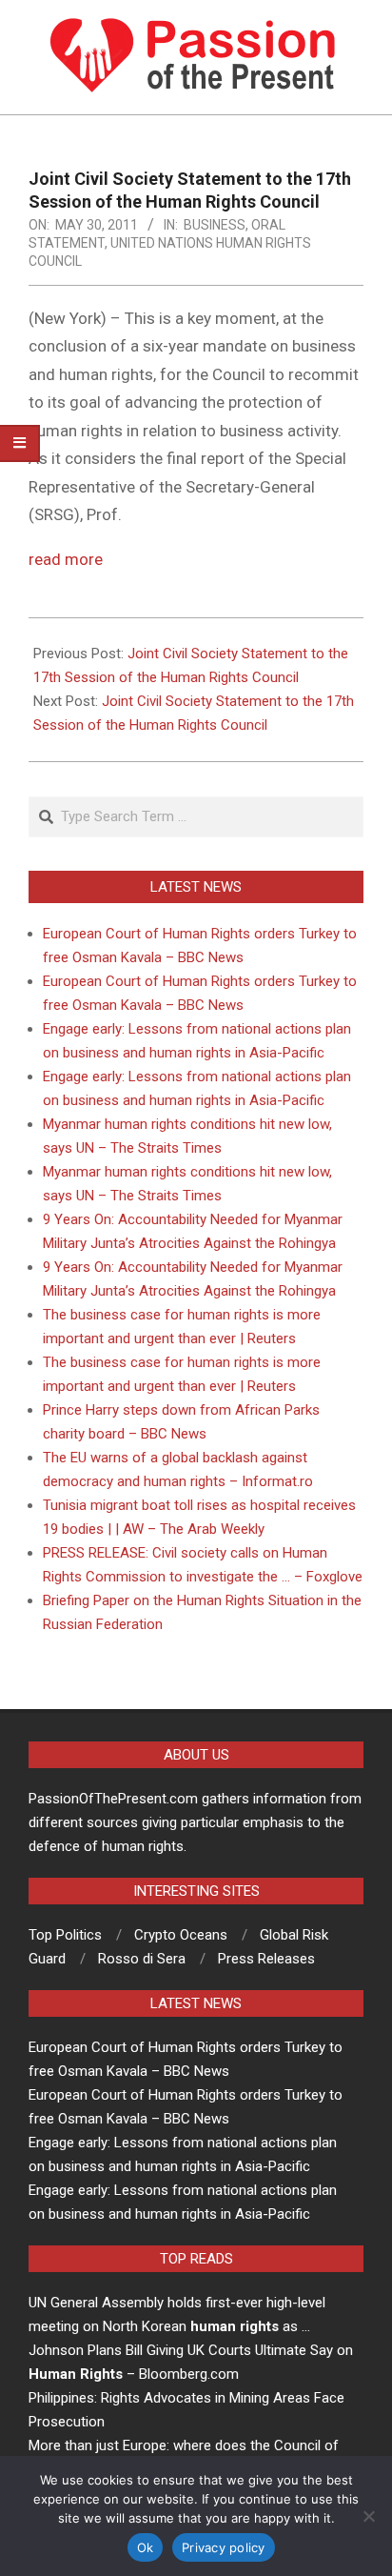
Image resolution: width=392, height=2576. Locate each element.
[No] (368, 2516)
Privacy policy (224, 2547)
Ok (146, 2547)
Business (215, 225)
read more (66, 559)
